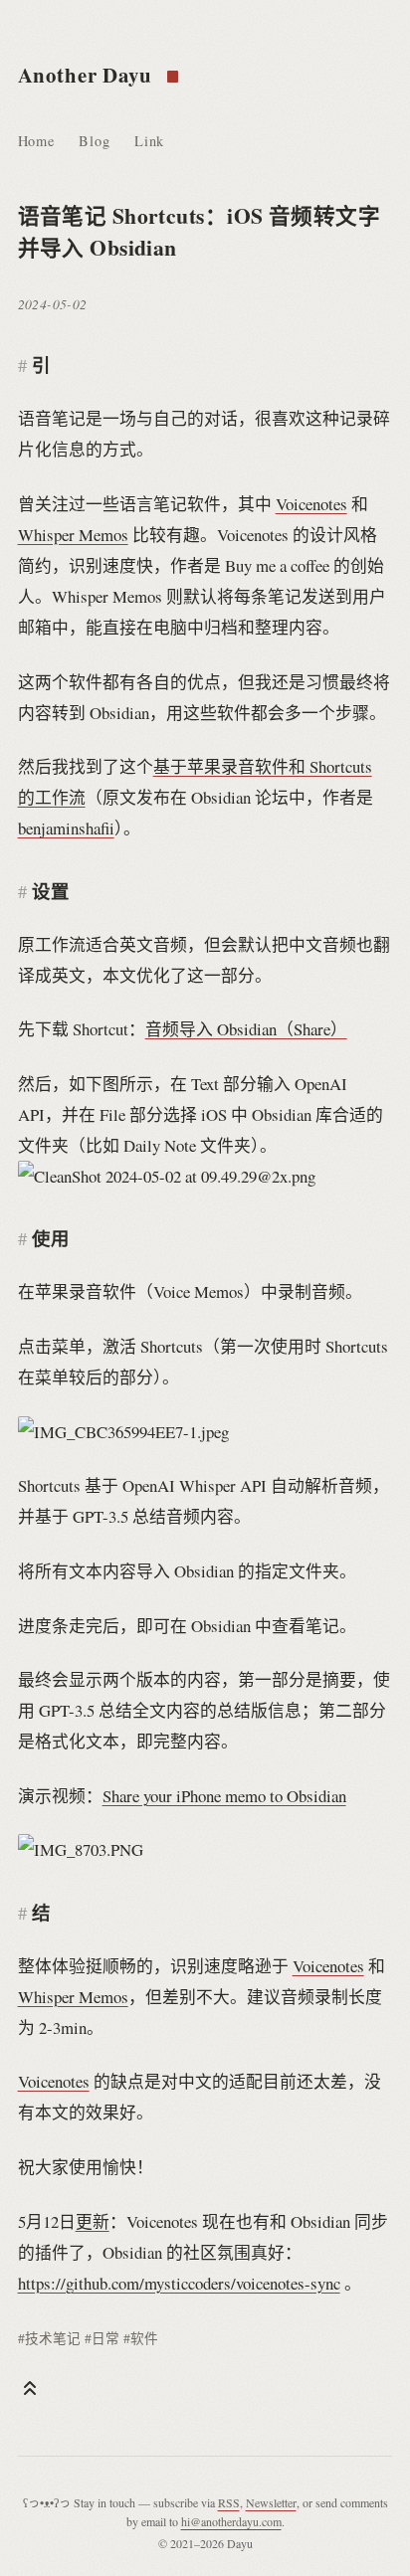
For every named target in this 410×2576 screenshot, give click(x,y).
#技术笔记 (49, 2338)
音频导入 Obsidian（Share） (246, 1029)
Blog (94, 141)
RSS (229, 2502)
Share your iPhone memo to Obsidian (224, 1796)
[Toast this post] (30, 2388)
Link (149, 141)
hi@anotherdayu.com (231, 2521)
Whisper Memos (73, 535)
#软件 (141, 2338)
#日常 (102, 2338)
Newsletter (271, 2502)
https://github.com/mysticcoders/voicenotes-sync (179, 2283)
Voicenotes (311, 504)
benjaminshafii (66, 828)
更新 (93, 2221)
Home (36, 141)
